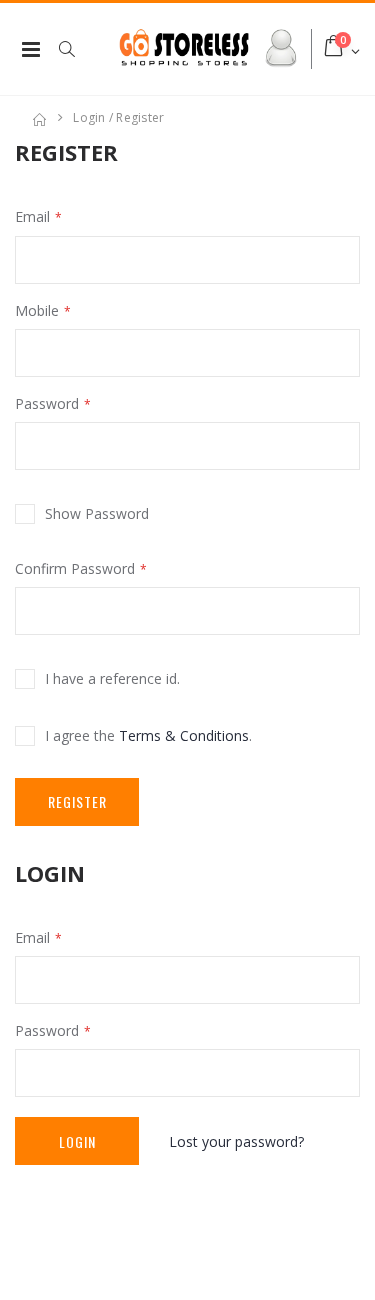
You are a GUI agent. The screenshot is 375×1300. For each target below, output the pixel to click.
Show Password (97, 513)
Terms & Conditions (184, 735)
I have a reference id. (112, 678)
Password (47, 403)
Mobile (37, 310)
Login (77, 1141)
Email (32, 216)
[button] (77, 49)
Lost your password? (236, 1141)
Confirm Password (75, 568)
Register (77, 801)
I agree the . (148, 735)
